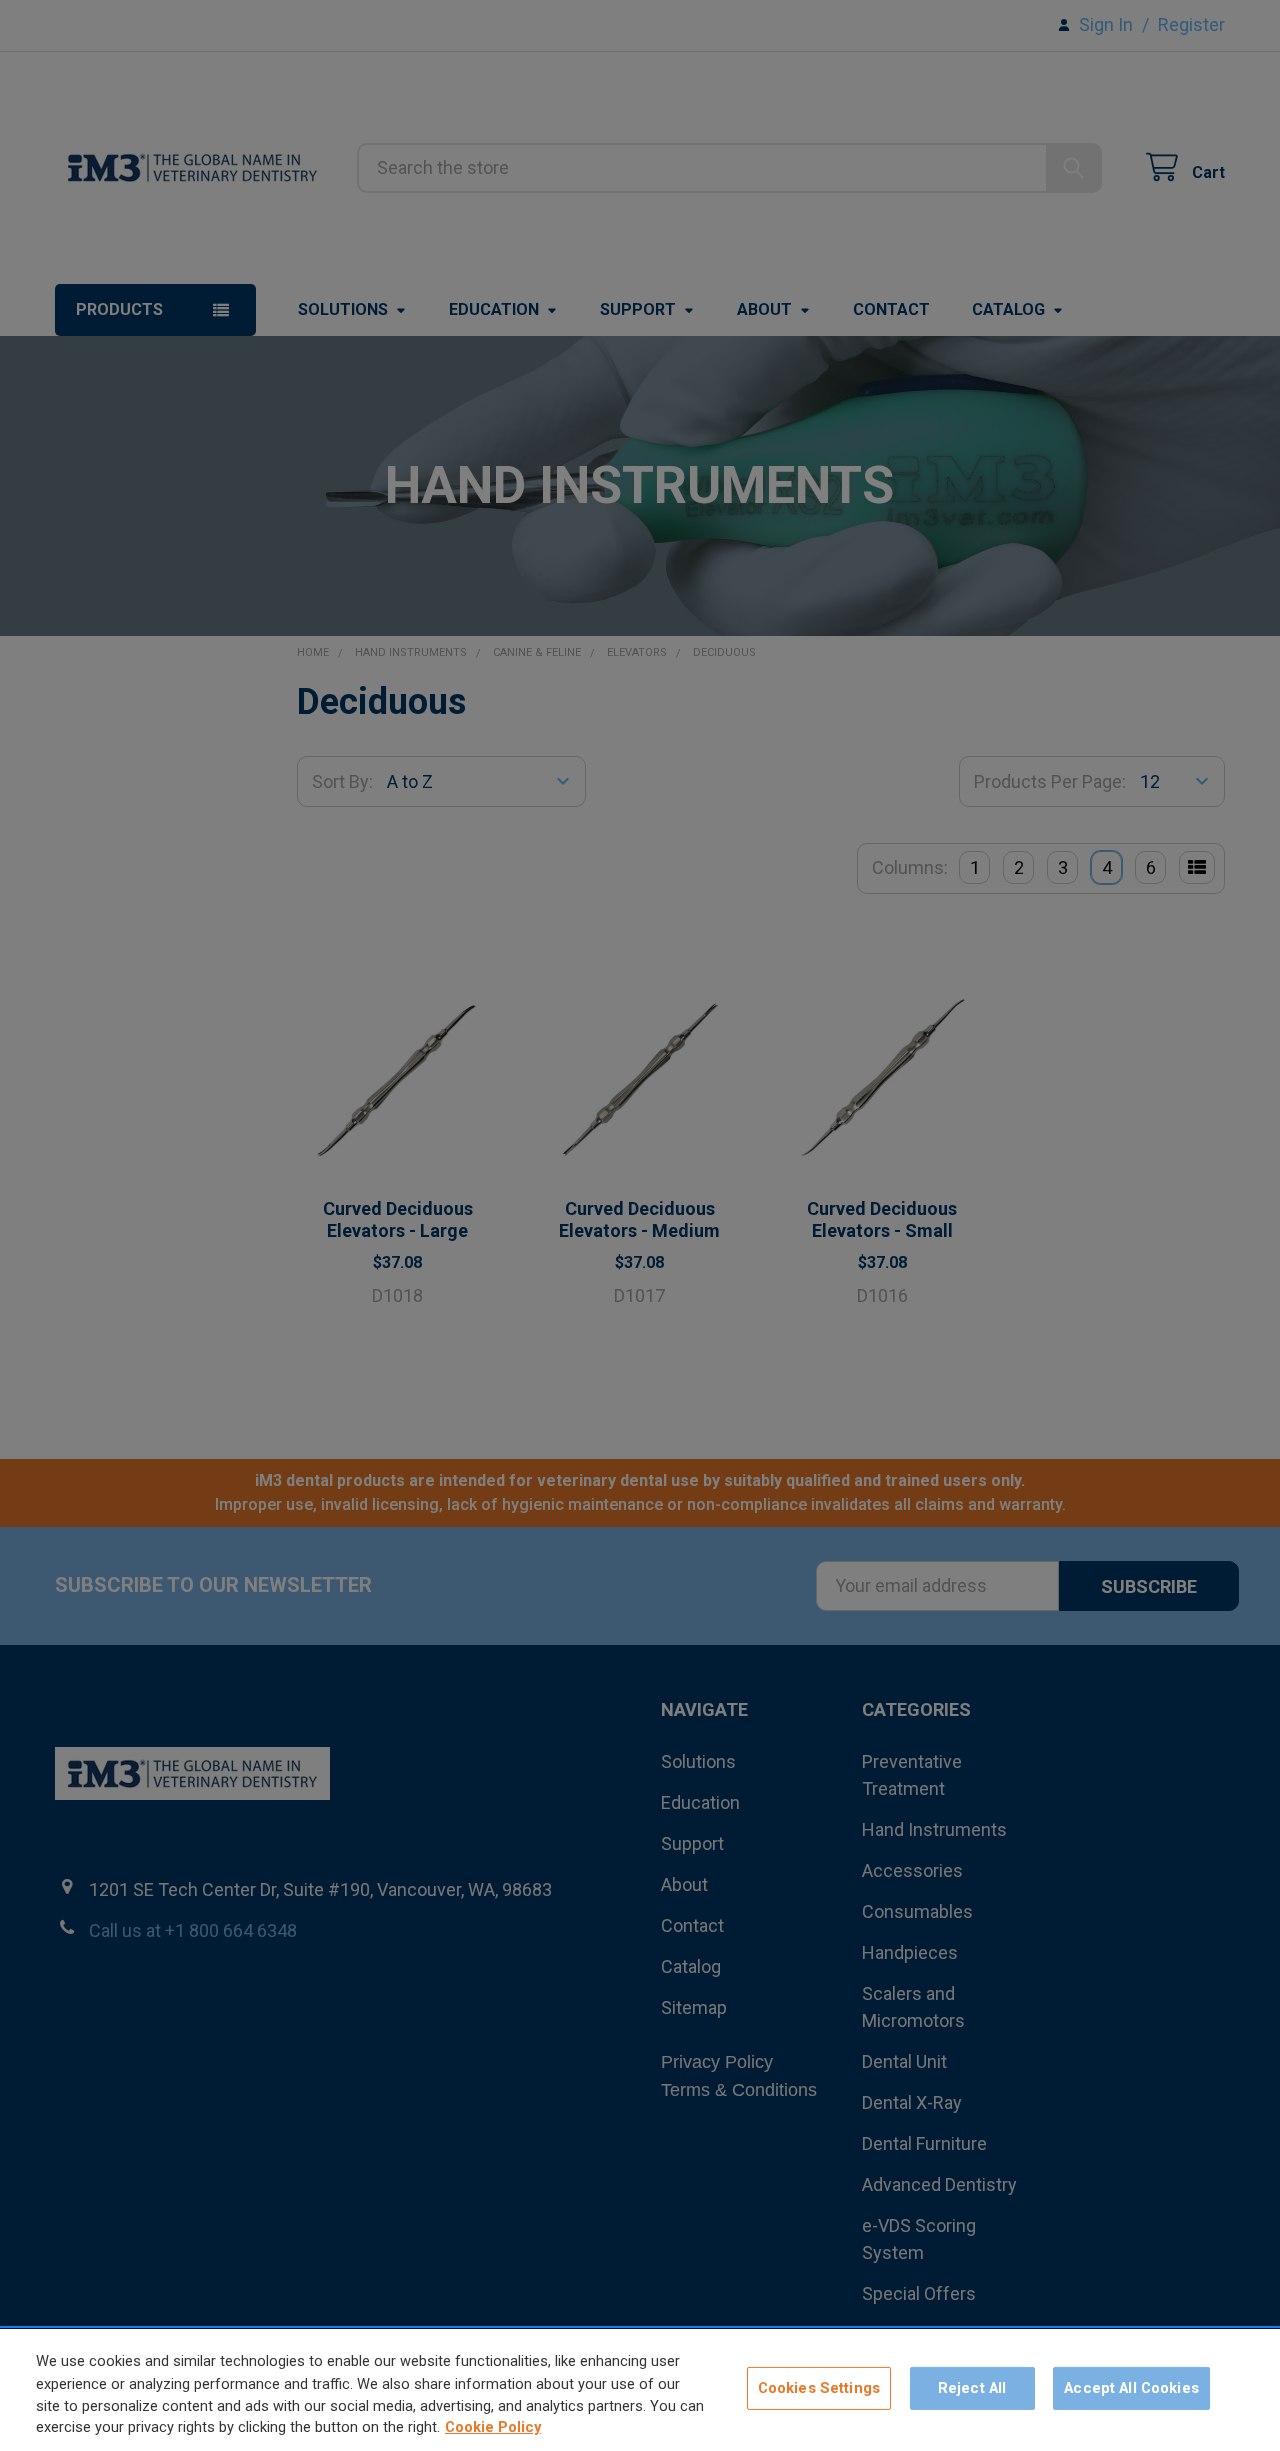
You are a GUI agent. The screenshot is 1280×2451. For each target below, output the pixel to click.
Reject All (972, 2388)
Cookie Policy (493, 2428)
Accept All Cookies (1131, 2388)
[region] (640, 2390)
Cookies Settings (819, 2388)
